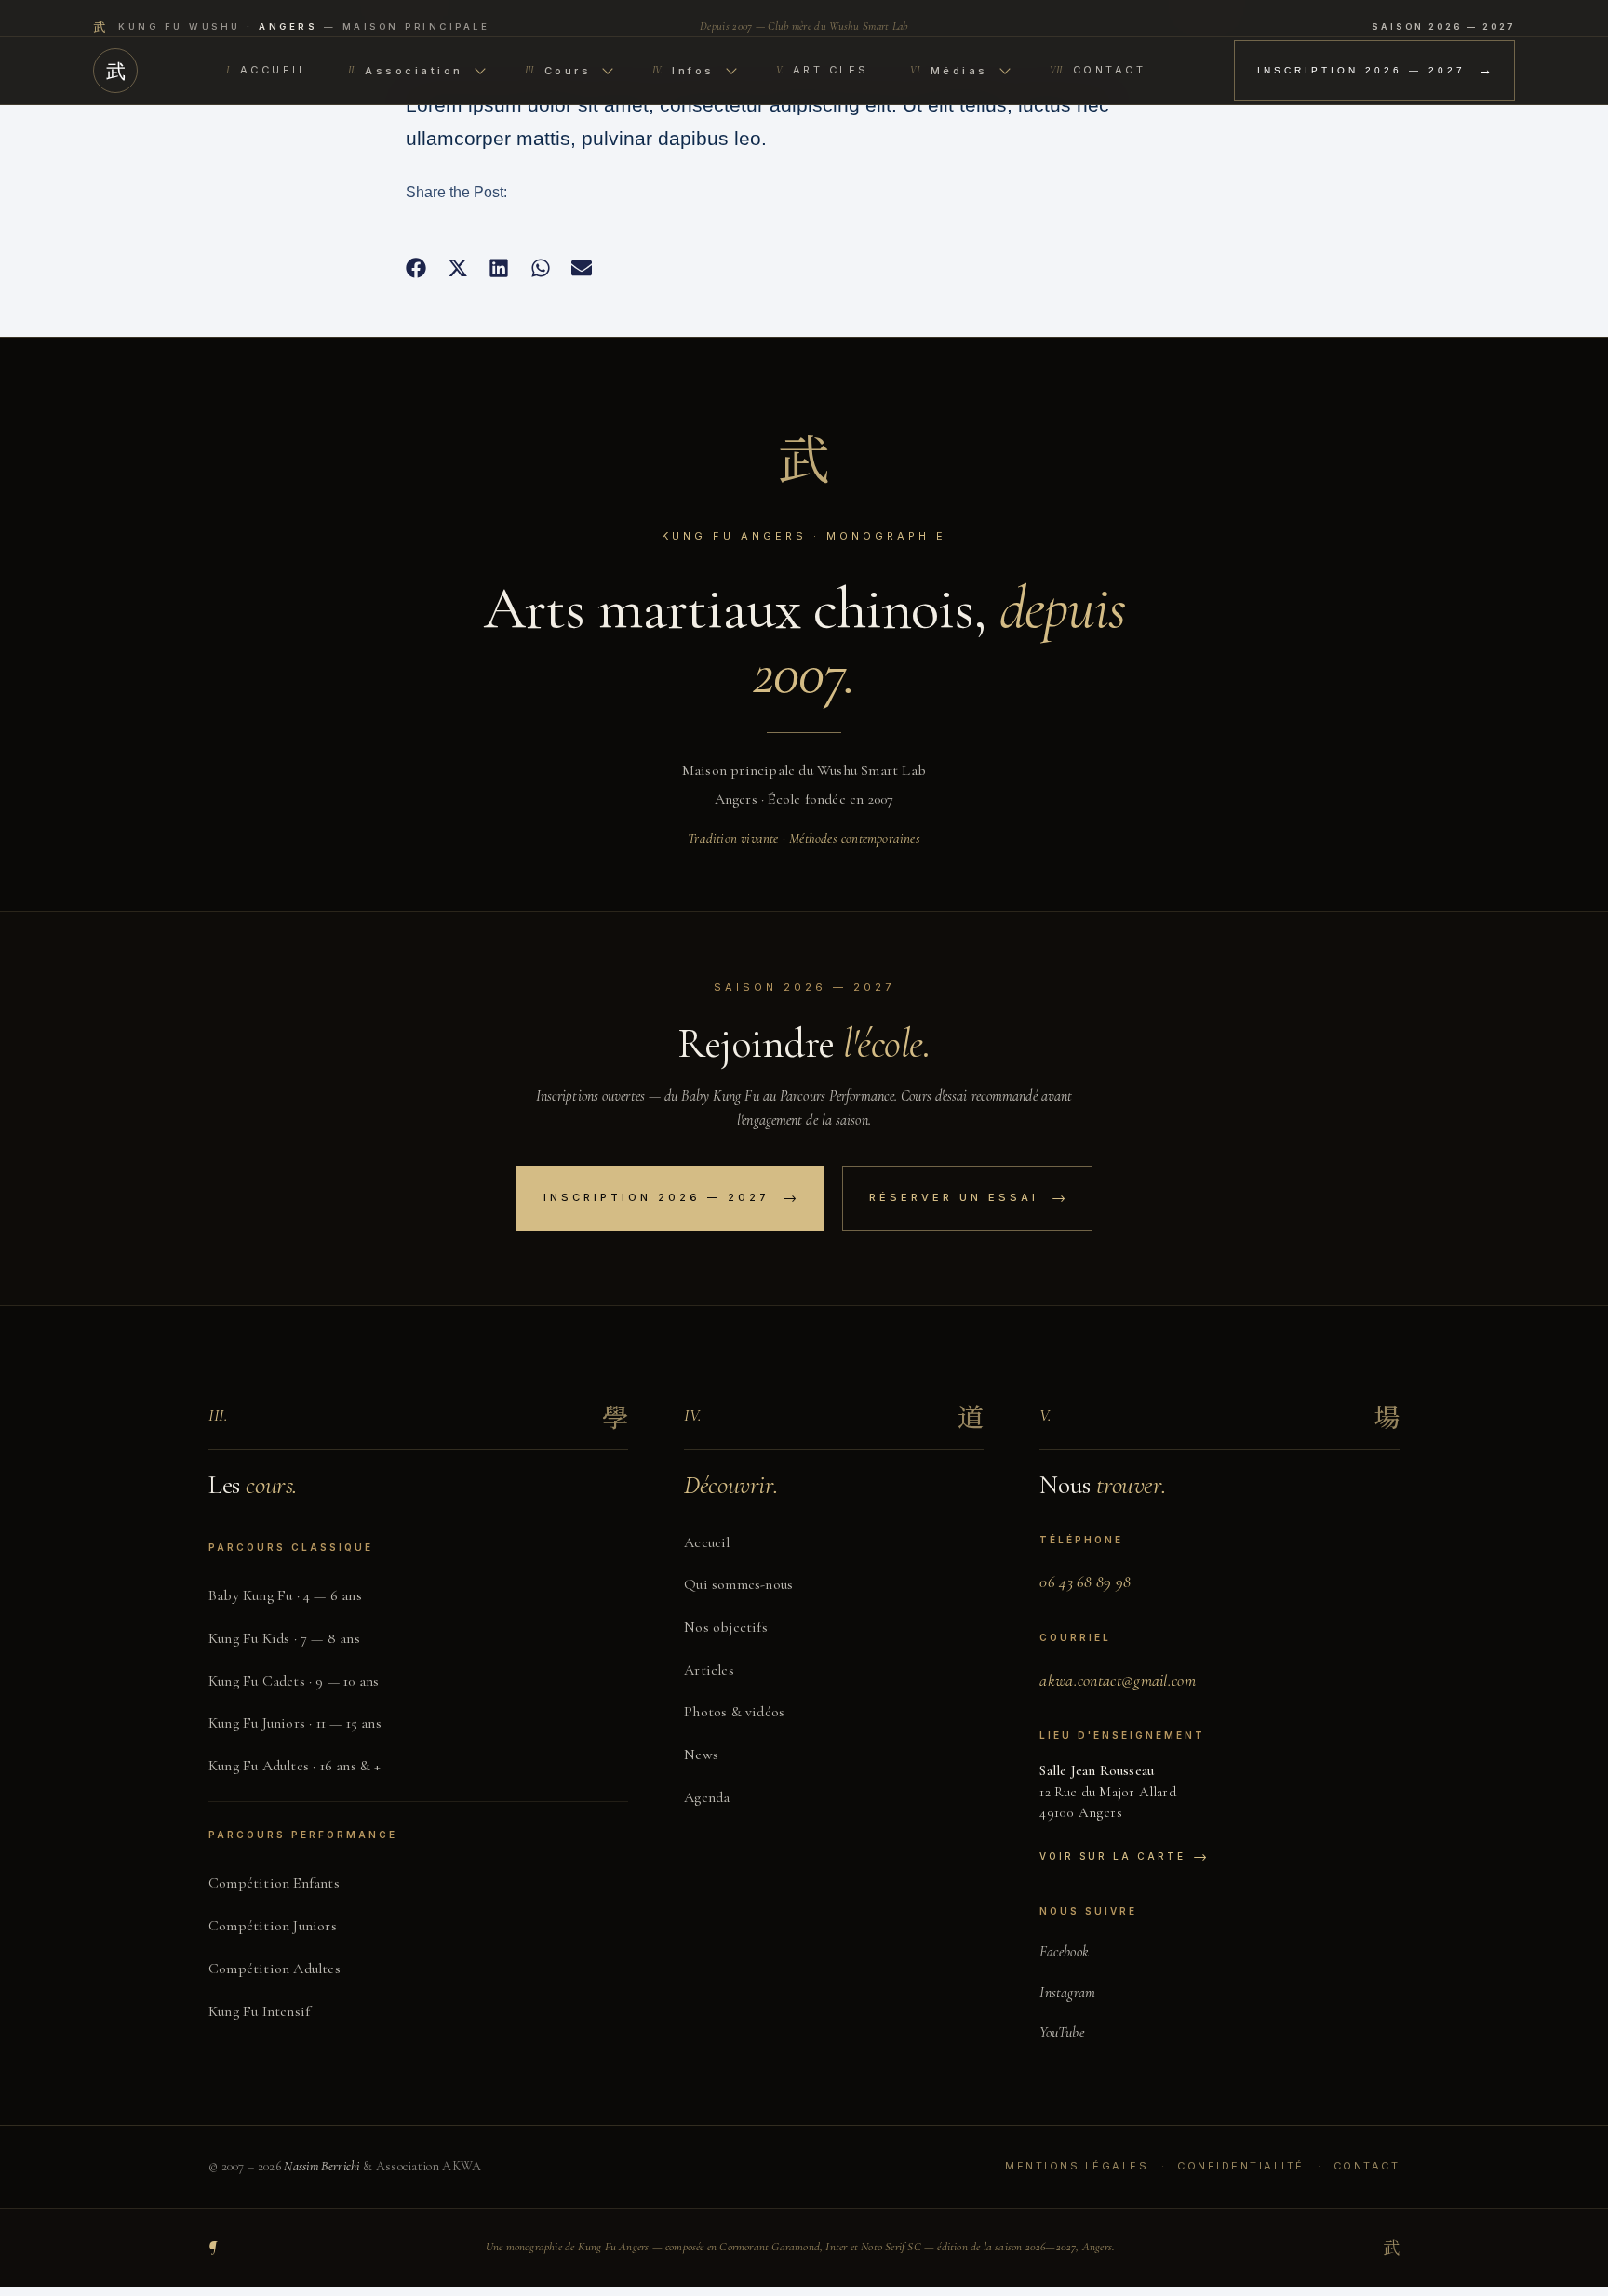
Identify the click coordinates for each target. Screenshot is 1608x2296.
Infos (683, 71)
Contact (1098, 70)
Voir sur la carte (1123, 1856)
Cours (558, 71)
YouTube (1061, 2033)
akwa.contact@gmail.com (1118, 1680)
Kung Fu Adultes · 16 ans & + (295, 1766)
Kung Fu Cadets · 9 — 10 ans (294, 1681)
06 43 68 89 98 (1085, 1582)
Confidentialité (1241, 2166)
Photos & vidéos (734, 1712)
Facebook (1064, 1952)
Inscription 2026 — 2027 (1374, 70)
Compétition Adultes (275, 1969)
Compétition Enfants (274, 1883)
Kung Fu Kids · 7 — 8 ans (284, 1638)
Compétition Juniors (273, 1926)
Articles (823, 70)
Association (406, 71)
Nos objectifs (726, 1627)
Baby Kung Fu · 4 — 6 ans (285, 1595)
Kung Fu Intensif (259, 2011)
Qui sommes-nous (738, 1584)
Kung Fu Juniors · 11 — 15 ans (295, 1723)
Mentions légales (1077, 2166)
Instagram (1067, 1993)
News (701, 1755)
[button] (416, 268)
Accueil (267, 70)
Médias (949, 71)
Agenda (707, 1797)
